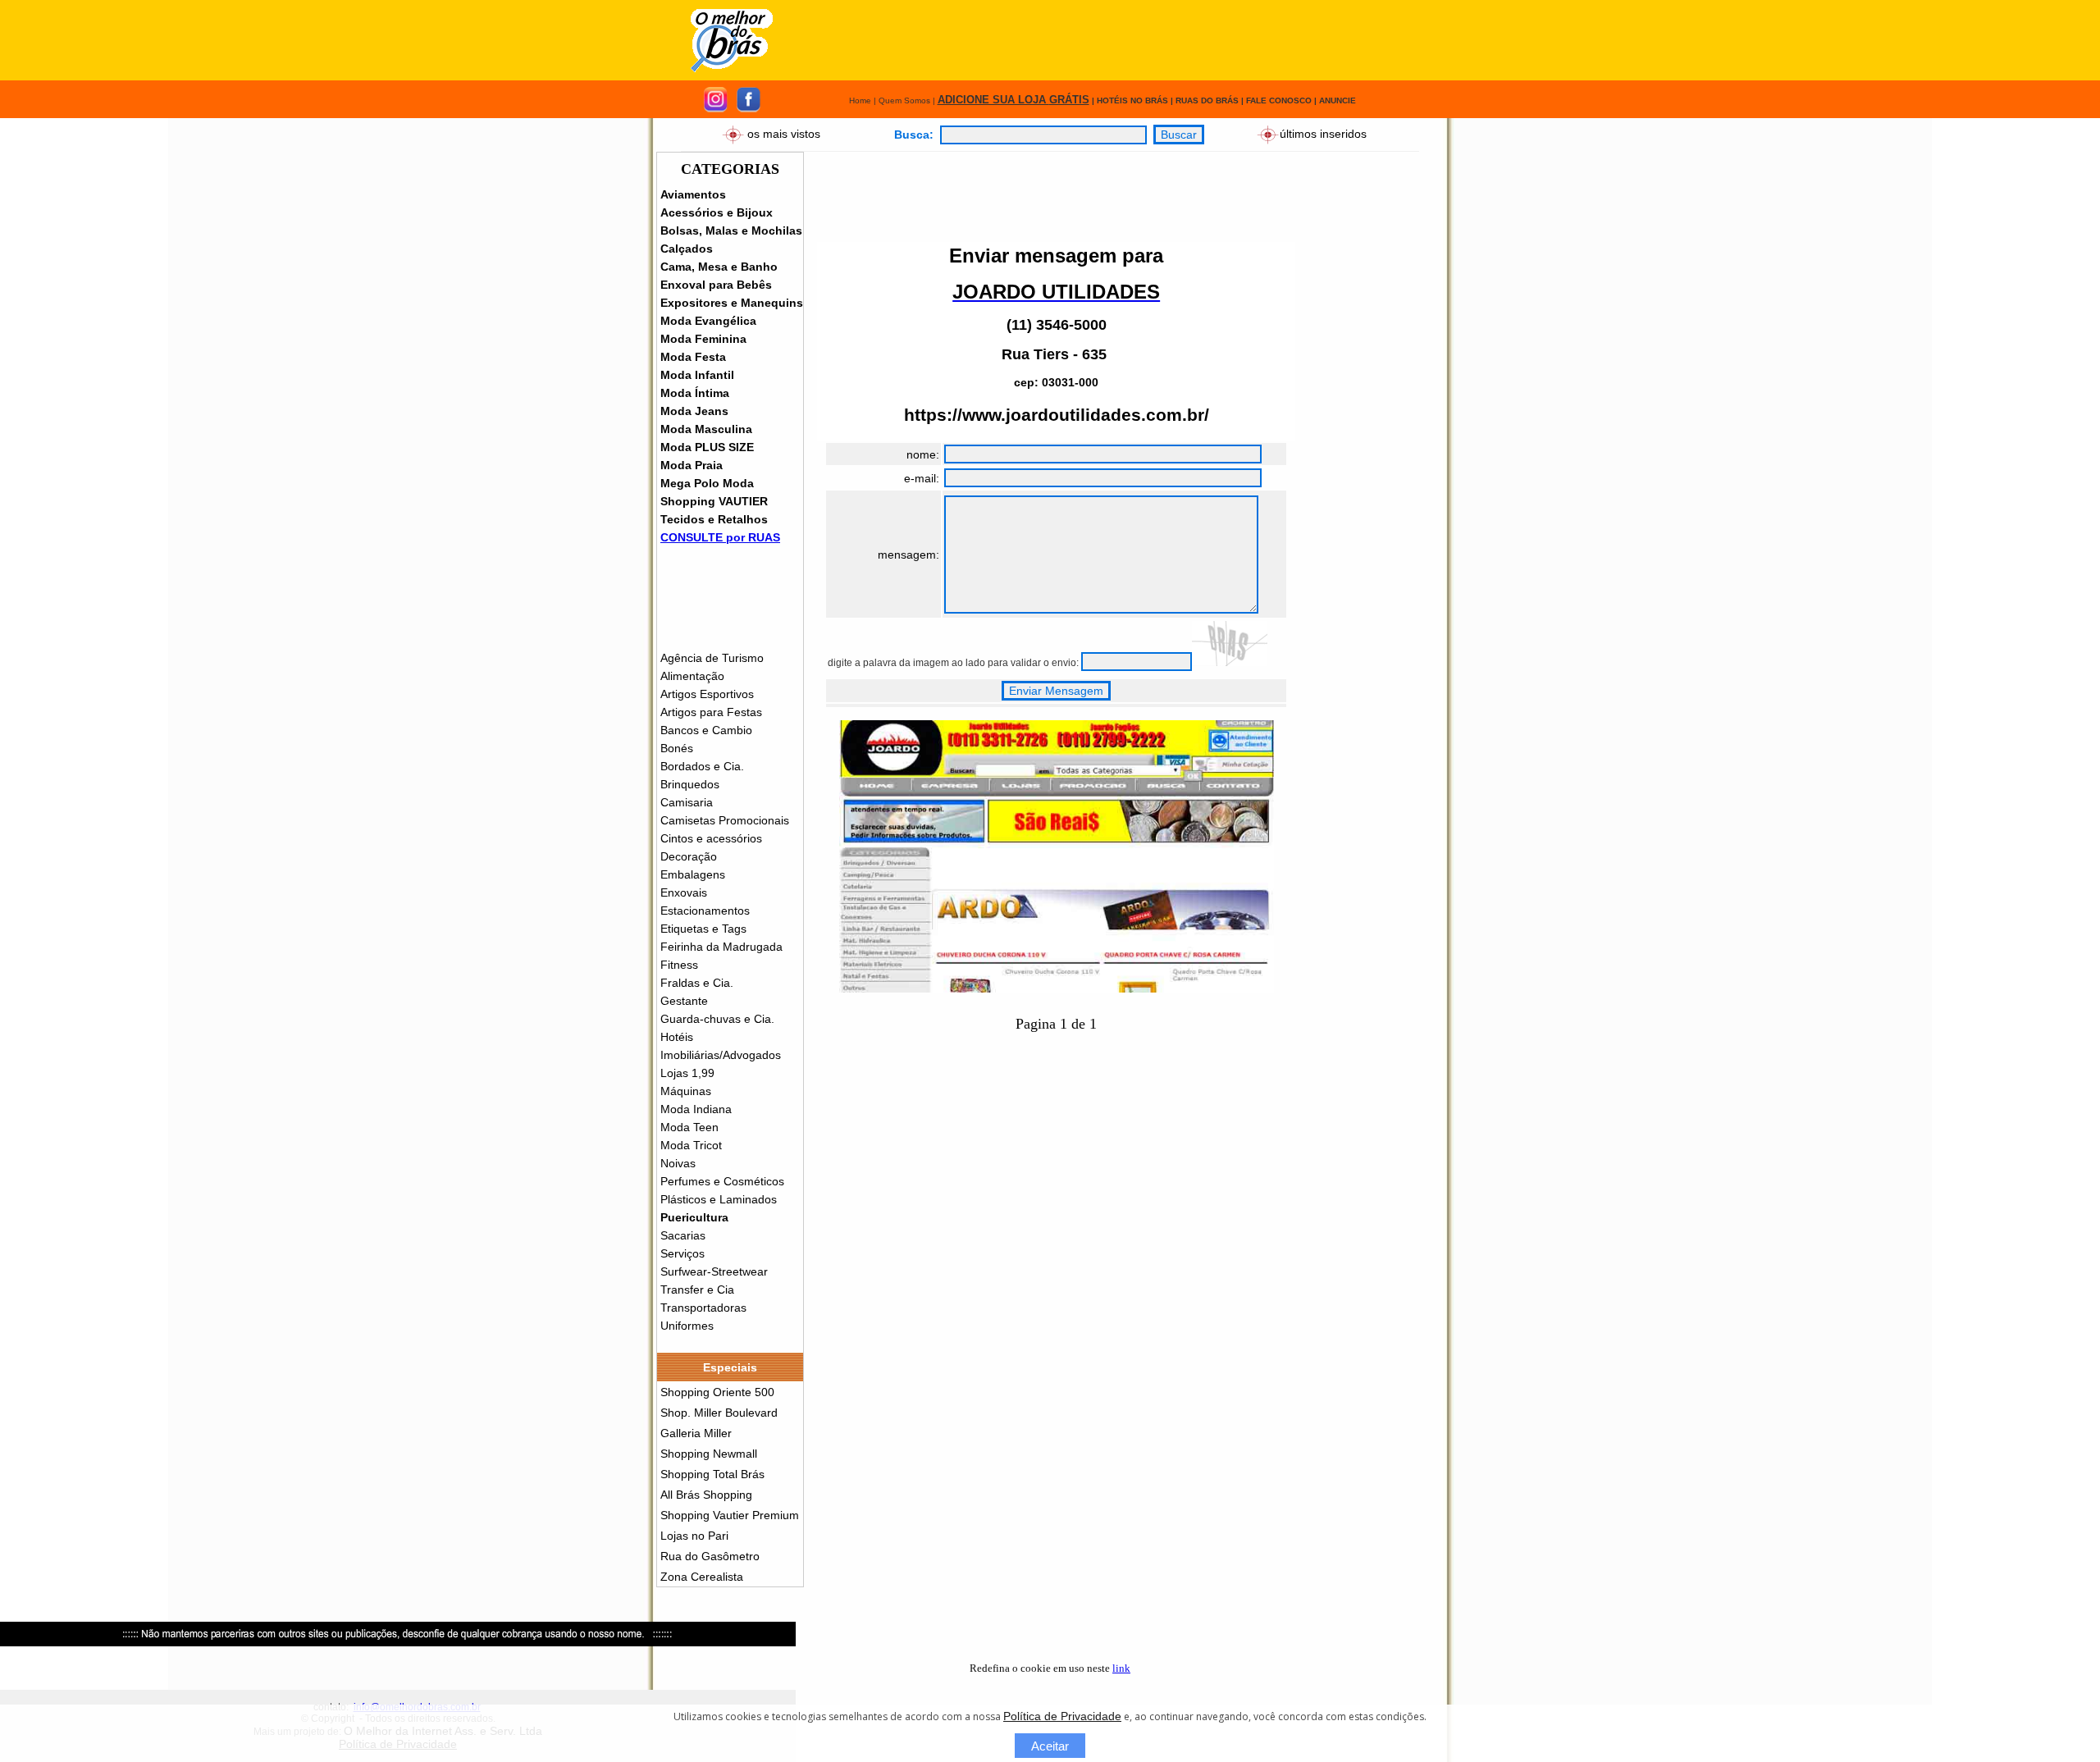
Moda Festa (693, 357)
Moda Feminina (703, 339)
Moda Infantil (697, 375)
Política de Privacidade (1062, 1716)
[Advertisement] (1101, 40)
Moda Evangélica (708, 321)
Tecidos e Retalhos (714, 519)
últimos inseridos (1323, 133)
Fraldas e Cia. (697, 983)
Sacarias (683, 1235)
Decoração (689, 856)
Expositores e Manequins (732, 303)
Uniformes (687, 1326)
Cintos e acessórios (711, 838)
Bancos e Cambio (706, 730)
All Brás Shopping (706, 1495)
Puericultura (694, 1217)
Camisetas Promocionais (725, 820)
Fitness (679, 965)
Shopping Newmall (709, 1454)
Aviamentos (693, 194)
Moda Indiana (696, 1109)
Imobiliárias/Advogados (721, 1055)
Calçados (687, 249)
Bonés (677, 748)
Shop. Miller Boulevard (719, 1413)
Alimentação (692, 676)
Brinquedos (690, 784)
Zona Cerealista (702, 1577)
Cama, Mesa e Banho (719, 267)
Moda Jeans (694, 411)
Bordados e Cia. (702, 766)
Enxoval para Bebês (716, 285)
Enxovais (684, 892)
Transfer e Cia (697, 1290)
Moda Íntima (695, 393)
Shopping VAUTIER (714, 501)
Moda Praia (692, 465)
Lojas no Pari (694, 1536)
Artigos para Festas (711, 712)
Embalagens (693, 874)
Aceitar (1050, 1746)
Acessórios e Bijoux (717, 212)
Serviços (682, 1253)
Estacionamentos (705, 911)
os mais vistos (784, 133)
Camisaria (687, 802)
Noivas (678, 1163)
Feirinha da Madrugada (721, 947)
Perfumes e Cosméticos (722, 1181)
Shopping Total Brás (712, 1474)
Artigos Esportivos (707, 694)
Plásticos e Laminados (719, 1199)
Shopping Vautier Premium (730, 1515)
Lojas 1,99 (687, 1073)
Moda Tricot (691, 1145)
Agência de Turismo (712, 658)
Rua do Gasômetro (710, 1556)
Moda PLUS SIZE (707, 447)
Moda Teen (689, 1127)
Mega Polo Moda (707, 483)
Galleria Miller (696, 1433)
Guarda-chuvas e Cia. (717, 1019)
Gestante (684, 1001)
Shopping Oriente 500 (717, 1392)
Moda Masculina (706, 429)
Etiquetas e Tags (703, 929)
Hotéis (677, 1037)
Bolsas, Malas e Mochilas (731, 231)
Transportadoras (703, 1308)
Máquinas (686, 1091)
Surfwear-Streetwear (714, 1271)
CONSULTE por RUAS (720, 537)
